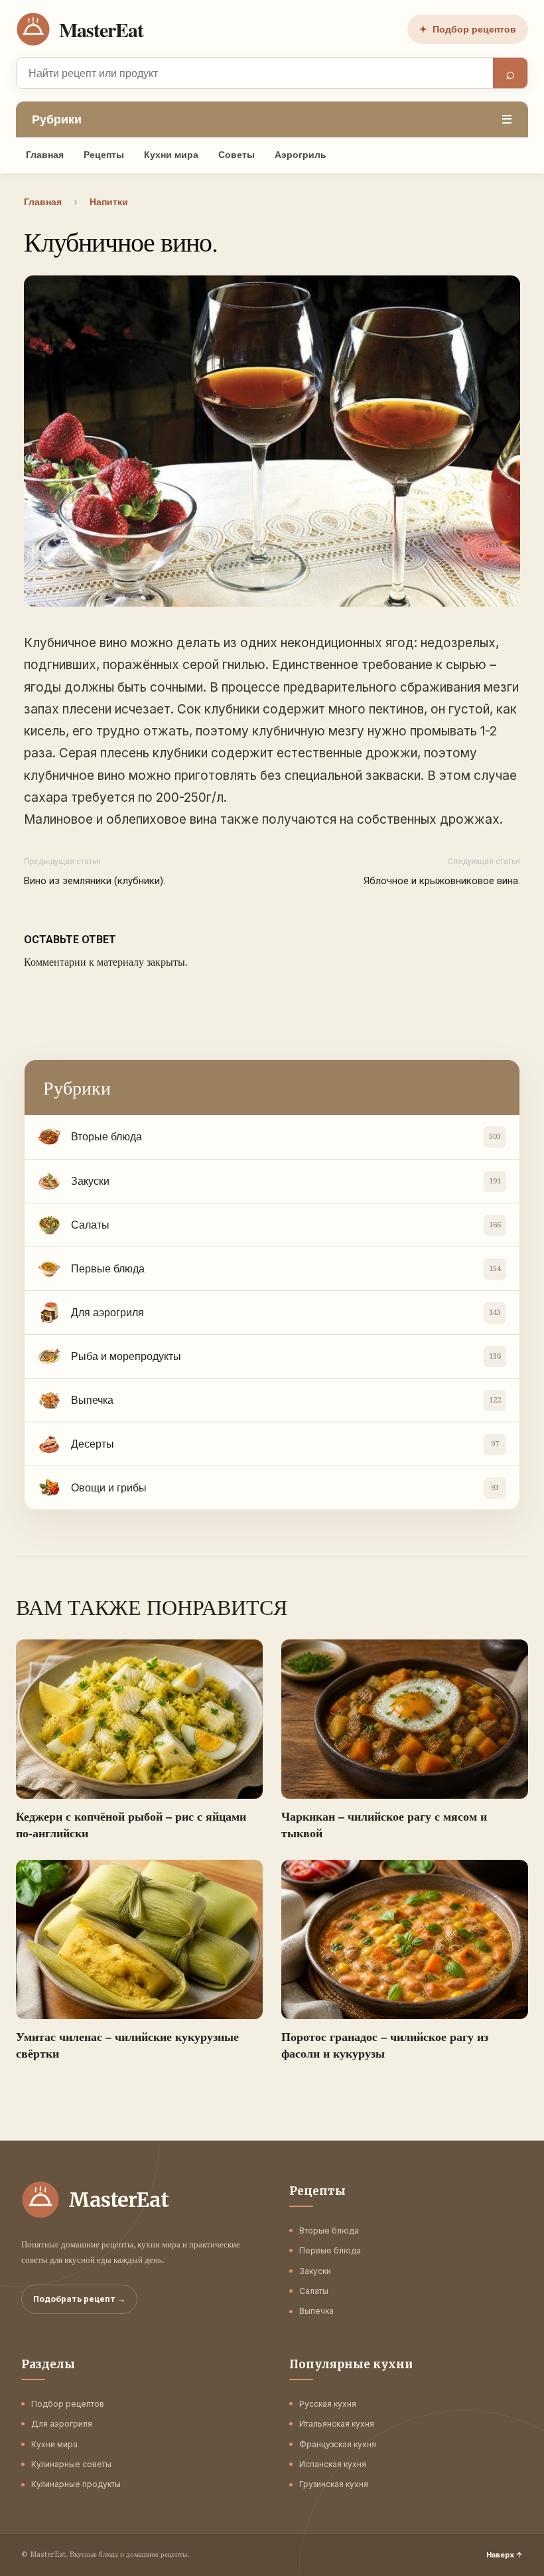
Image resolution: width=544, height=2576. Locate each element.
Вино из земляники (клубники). (95, 881)
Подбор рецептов (468, 29)
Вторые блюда (329, 2231)
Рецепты (104, 155)
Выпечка (316, 2311)
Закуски (315, 2271)
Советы (237, 155)
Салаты (314, 2291)
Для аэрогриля (62, 2424)
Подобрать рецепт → (79, 2299)
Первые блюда (330, 2250)
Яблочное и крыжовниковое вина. (442, 881)
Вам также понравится (152, 1607)
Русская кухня (328, 2404)
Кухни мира (171, 155)
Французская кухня (338, 2444)
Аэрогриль (301, 155)
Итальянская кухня (337, 2424)
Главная (45, 155)
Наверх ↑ (505, 2555)
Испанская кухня (333, 2464)
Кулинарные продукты (76, 2484)
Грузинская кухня (334, 2484)
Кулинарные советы (71, 2464)
